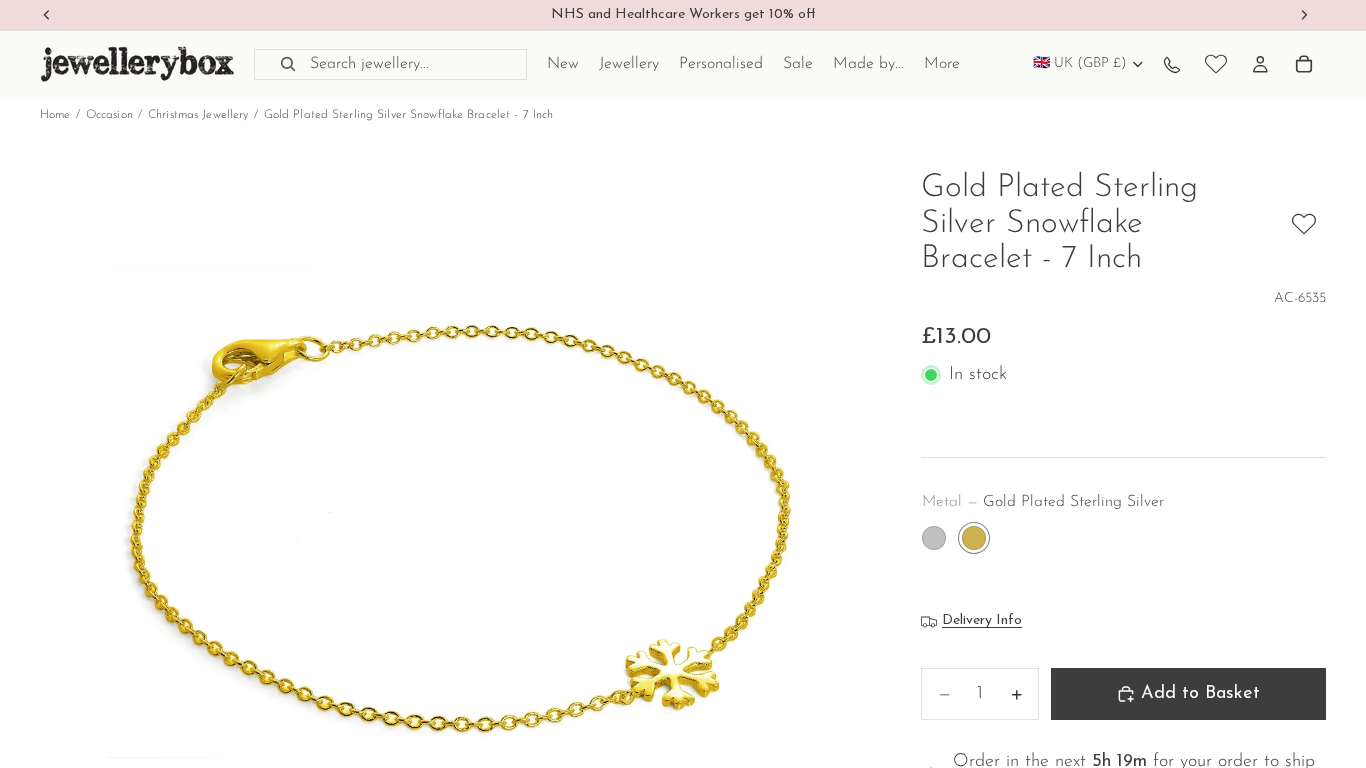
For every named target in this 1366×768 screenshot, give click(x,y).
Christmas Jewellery (198, 115)
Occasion (109, 115)
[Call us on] (1172, 64)
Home (55, 115)
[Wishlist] (1216, 64)
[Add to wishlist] (1304, 224)
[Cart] (1304, 64)
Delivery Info (982, 620)
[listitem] (942, 64)
